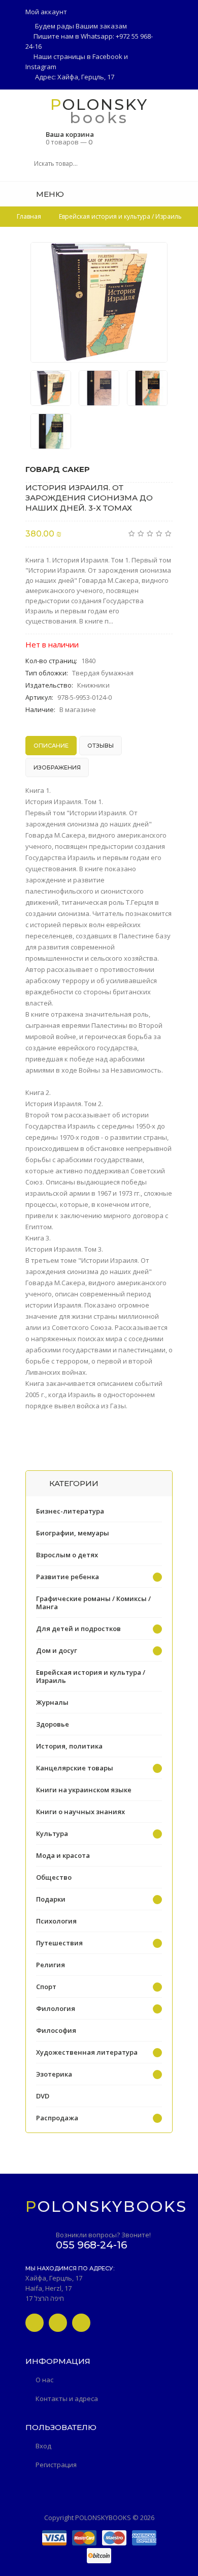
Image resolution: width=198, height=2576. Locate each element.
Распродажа (57, 2118)
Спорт (46, 1987)
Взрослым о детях (67, 1555)
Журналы (52, 1702)
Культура (52, 1833)
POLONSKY (99, 104)
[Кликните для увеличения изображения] (99, 302)
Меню (49, 194)
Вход (43, 2446)
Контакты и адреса (67, 2399)
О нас (44, 2380)
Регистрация (56, 2465)
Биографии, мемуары (73, 1533)
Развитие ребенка (68, 1577)
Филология (56, 2008)
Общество (54, 1877)
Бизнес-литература (70, 1511)
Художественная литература (87, 2052)
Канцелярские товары (75, 1768)
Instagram (41, 67)
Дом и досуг (57, 1650)
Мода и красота (63, 1855)
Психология (56, 1921)
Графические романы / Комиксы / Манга (93, 1603)
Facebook (107, 56)
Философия (56, 2030)
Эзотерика (54, 2074)
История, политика (69, 1746)
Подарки (51, 1899)
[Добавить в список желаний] (154, 256)
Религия (51, 1965)
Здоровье (53, 1724)
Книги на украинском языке (84, 1790)
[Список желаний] (169, 194)
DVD (43, 2096)
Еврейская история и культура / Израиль (91, 1676)
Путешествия (59, 1943)
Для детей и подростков (78, 1628)
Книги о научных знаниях (80, 1812)
